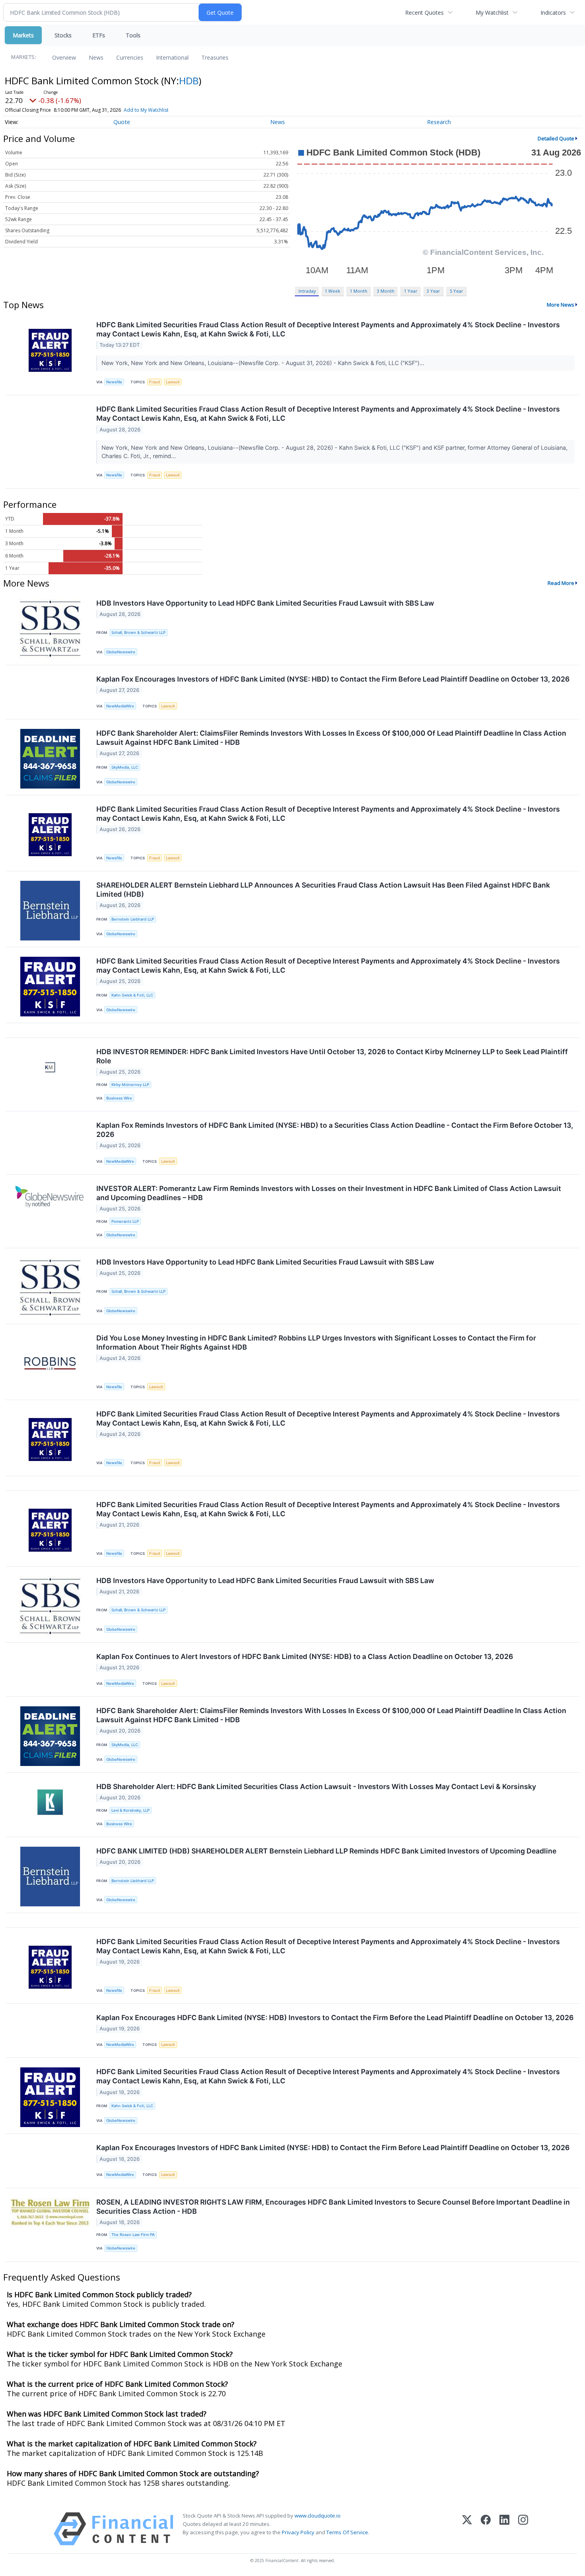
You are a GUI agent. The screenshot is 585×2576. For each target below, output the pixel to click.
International (172, 57)
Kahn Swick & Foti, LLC (132, 995)
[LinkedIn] (504, 2529)
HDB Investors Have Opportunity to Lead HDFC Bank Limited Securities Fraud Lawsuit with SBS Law (265, 603)
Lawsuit (173, 382)
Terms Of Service (347, 2532)
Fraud (155, 382)
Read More (561, 583)
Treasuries (215, 57)
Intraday (307, 291)
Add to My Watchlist (146, 110)
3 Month (386, 291)
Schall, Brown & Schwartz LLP (138, 632)
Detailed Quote (556, 138)
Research (439, 122)
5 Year (456, 291)
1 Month (359, 291)
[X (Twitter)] (467, 2529)
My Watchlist (492, 13)
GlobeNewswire (121, 652)
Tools (133, 35)
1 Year (411, 291)
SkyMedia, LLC (125, 767)
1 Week (332, 291)
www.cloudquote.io (318, 2516)
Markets (23, 35)
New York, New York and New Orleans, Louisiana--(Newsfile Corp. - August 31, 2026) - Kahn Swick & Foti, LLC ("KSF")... (264, 363)
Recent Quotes (424, 13)
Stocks (63, 35)
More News (561, 305)
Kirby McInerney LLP (130, 1085)
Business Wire (119, 1098)
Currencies (130, 57)
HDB (189, 81)
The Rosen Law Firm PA (133, 2235)
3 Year (433, 291)
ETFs (99, 35)
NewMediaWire (120, 706)
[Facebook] (486, 2529)
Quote (122, 122)
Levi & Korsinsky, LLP (131, 1810)
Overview (64, 57)
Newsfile (114, 382)
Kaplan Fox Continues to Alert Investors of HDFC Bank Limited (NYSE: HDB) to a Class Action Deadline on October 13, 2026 (305, 1656)
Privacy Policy (298, 2532)
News (96, 57)
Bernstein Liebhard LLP (133, 919)
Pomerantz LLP (125, 1221)
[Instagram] (523, 2529)
